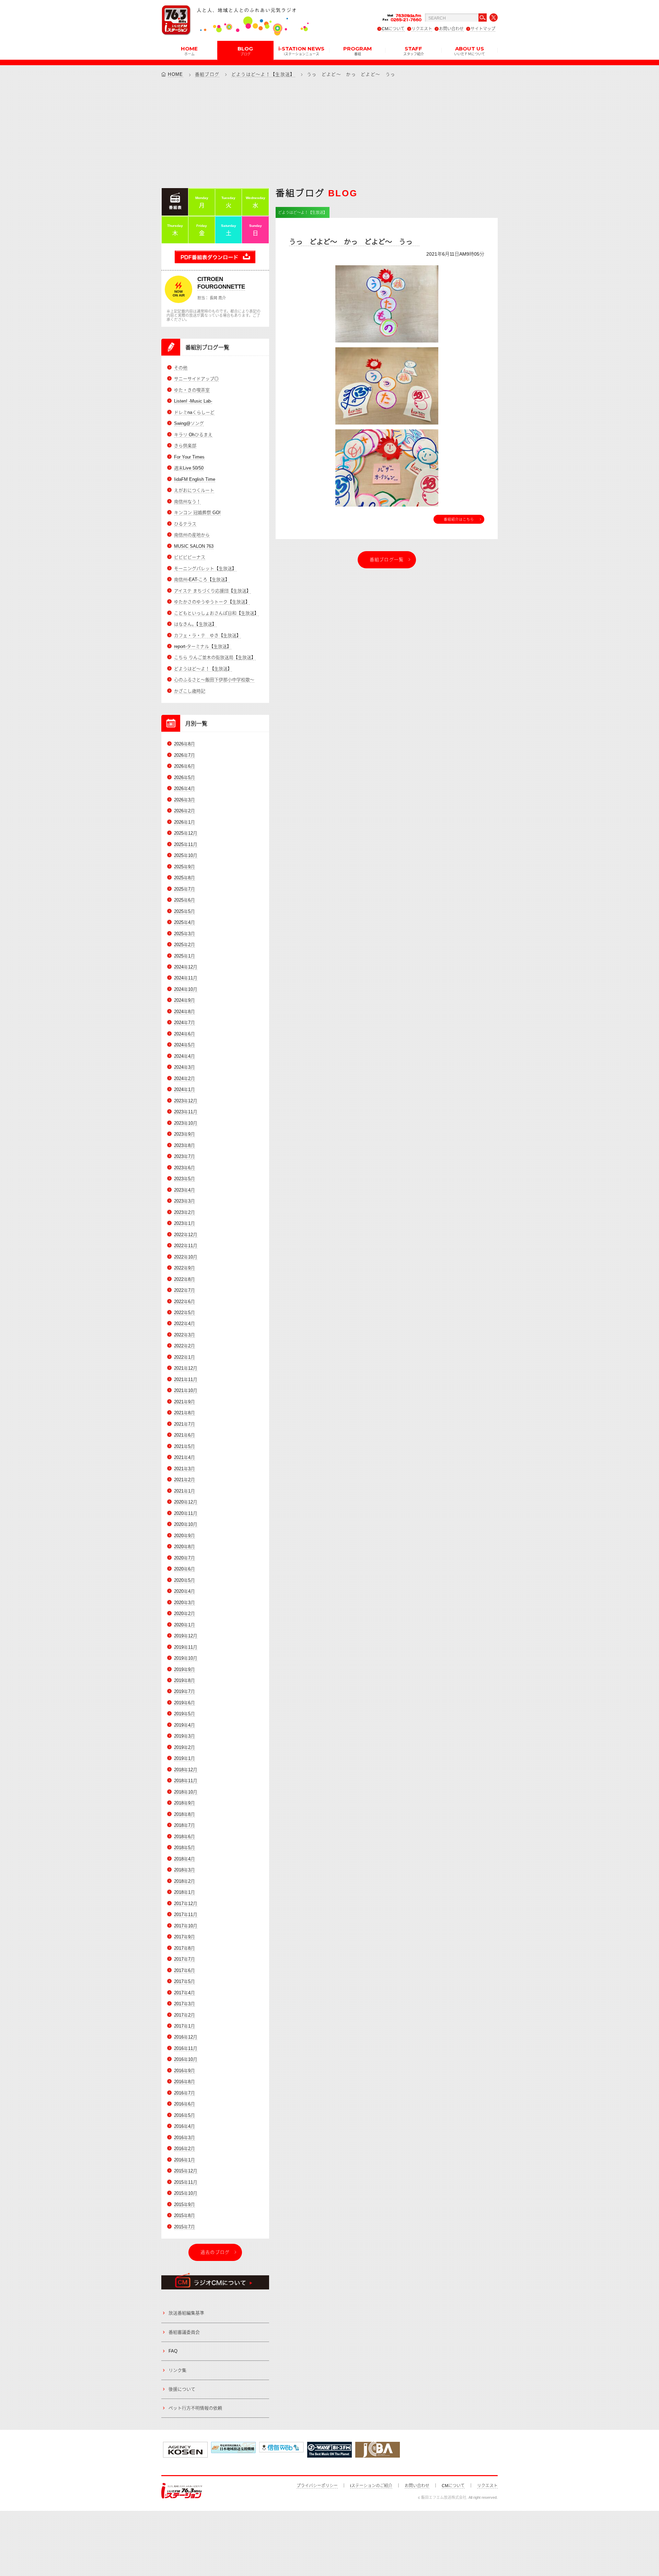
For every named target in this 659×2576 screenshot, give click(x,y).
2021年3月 (184, 1469)
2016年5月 (184, 2115)
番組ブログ (207, 74)
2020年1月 (184, 1625)
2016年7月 (184, 2093)
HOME (189, 50)
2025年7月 (184, 889)
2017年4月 (184, 1993)
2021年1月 (184, 1491)
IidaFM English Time (195, 479)
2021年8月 (184, 1413)
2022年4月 (184, 1324)
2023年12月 (186, 1101)
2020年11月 (186, 1513)
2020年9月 (184, 1536)
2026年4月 (184, 788)
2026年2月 (184, 811)
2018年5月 (184, 1848)
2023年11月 (186, 1112)
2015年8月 (184, 2215)
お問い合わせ (451, 29)
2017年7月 (184, 1959)
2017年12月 (186, 1904)
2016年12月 (186, 2037)
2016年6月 (184, 2104)
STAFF (414, 50)
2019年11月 (186, 1647)
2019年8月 (184, 1680)
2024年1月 (184, 1089)
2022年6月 (184, 1302)
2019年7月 (184, 1691)
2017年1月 (184, 2026)
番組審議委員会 (184, 2332)
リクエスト (422, 29)
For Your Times (189, 457)
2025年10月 (186, 855)
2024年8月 (184, 1012)
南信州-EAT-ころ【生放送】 (202, 579)
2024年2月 (184, 1078)
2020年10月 (186, 1524)
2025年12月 (186, 833)
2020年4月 (184, 1591)
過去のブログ (215, 2252)
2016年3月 (184, 2138)
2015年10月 (186, 2193)
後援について (182, 2389)
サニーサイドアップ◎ (196, 379)
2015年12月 (186, 2171)
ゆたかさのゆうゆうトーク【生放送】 (212, 602)
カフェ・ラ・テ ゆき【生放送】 (207, 635)
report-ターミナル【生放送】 (203, 646)
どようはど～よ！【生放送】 (263, 74)
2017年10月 (186, 1926)
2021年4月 (184, 1457)
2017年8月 (184, 1948)
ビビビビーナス (190, 557)
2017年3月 (184, 2004)
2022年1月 (184, 1357)
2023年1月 (184, 1223)
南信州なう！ (187, 502)
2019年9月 (184, 1669)
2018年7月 (184, 1825)
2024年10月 (186, 989)
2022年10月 (186, 1257)
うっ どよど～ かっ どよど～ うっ (354, 242)
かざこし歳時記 (190, 691)
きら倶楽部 (185, 446)
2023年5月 (184, 1179)
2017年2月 (184, 2015)
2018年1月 (184, 1892)
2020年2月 (184, 1614)
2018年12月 (186, 1770)
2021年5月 (184, 1446)
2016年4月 (184, 2126)
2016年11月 (186, 2048)
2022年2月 (184, 1346)
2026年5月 (184, 778)
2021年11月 (186, 1379)
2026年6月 (184, 766)
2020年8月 (184, 1547)
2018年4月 (184, 1859)
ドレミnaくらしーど (194, 412)
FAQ (173, 2351)
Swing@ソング (189, 423)
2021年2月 (184, 1480)
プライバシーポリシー (317, 2486)
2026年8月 (184, 744)
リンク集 (177, 2370)
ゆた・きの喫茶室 (192, 390)
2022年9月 (184, 1268)
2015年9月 (184, 2204)
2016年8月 (184, 2082)
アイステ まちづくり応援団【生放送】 (212, 591)
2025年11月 (186, 844)
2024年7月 (184, 1023)
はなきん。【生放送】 (195, 624)
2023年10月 (186, 1123)
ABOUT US (470, 50)
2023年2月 (184, 1212)
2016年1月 (184, 2160)
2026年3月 (184, 800)
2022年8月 (184, 1279)
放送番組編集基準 (186, 2313)
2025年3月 (184, 934)
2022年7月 (184, 1290)
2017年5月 (184, 1981)
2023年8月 (184, 1145)
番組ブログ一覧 (387, 560)
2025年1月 (184, 956)
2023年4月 (184, 1190)
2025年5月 (184, 911)
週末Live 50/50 (189, 468)
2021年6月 (184, 1435)
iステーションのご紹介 (371, 2486)
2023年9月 (184, 1134)
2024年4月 (184, 1056)
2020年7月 (184, 1558)
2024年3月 (184, 1067)
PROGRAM (357, 50)
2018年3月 (184, 1870)
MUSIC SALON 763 (194, 546)
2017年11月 (186, 1914)
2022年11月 (186, 1246)
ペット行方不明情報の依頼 (195, 2408)
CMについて (393, 29)
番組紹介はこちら (459, 519)
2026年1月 (184, 822)
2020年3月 (184, 1603)
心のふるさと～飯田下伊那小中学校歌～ (214, 680)
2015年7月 (184, 2227)
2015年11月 (186, 2182)
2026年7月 (184, 755)
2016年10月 (186, 2059)
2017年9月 (184, 1937)
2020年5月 (184, 1580)
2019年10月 (186, 1658)
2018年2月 (184, 1881)
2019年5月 (184, 1714)
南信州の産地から (192, 535)
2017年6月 (184, 1970)
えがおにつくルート (194, 490)
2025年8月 (184, 878)
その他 (181, 368)
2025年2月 (184, 945)
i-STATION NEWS (301, 50)
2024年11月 (186, 978)
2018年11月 (186, 1781)
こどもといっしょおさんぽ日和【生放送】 (216, 613)
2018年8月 (184, 1814)
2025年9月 (184, 867)
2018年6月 (184, 1837)
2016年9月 (184, 2071)
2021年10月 (186, 1390)
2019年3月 (184, 1736)
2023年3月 (184, 1201)
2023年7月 (184, 1156)
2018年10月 (186, 1792)
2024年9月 (184, 1000)
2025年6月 (184, 900)
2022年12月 (186, 1235)
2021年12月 (186, 1368)
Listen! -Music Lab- (193, 401)
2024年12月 (186, 967)
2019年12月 (186, 1636)
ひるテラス (185, 524)
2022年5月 (184, 1313)
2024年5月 (184, 1045)
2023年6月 (184, 1168)
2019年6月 (184, 1703)
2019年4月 (184, 1725)
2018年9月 (184, 1803)
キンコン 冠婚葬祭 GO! (197, 513)
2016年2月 (184, 2149)
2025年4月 (184, 922)
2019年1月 (184, 1758)
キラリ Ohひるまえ (193, 435)
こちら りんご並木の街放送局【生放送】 (215, 657)
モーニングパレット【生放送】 (205, 568)
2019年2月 (184, 1747)
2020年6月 (184, 1569)
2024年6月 (184, 1034)
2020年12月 (186, 1502)
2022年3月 (184, 1335)
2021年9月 (184, 1402)
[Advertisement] (329, 132)
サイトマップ (483, 29)
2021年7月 (184, 1424)
